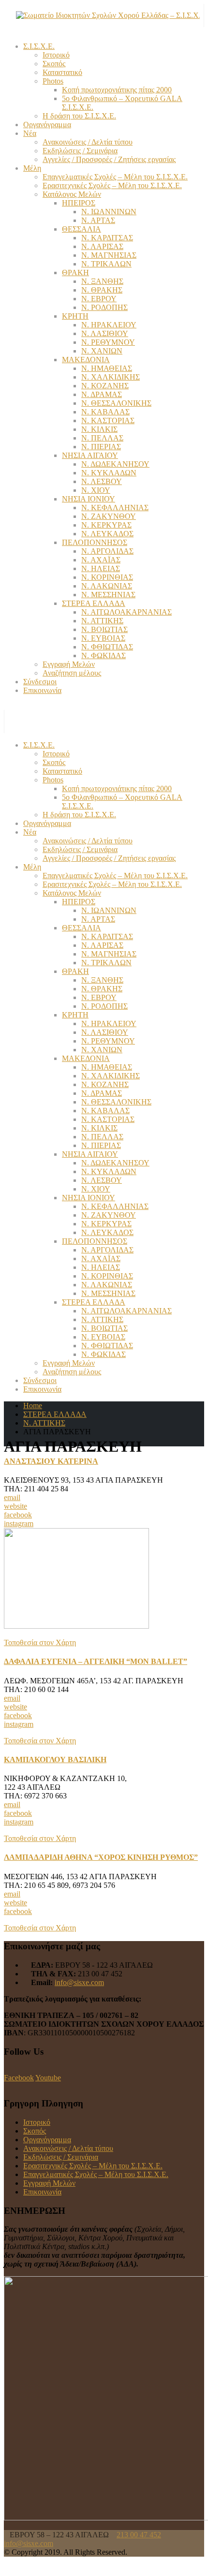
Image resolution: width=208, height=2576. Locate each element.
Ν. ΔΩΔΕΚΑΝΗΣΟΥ (115, 464)
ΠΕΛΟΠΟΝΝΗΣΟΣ (95, 542)
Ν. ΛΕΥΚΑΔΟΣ (107, 534)
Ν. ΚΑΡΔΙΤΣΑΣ (107, 238)
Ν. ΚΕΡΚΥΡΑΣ (106, 525)
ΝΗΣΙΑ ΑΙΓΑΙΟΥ (90, 455)
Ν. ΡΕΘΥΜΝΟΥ (108, 342)
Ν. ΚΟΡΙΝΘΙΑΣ (107, 577)
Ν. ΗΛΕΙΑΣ (101, 568)
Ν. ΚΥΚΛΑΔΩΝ (109, 473)
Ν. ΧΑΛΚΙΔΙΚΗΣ (111, 377)
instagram (19, 1524)
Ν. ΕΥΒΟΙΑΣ (103, 638)
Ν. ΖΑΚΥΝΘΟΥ (109, 516)
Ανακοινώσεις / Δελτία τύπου (88, 142)
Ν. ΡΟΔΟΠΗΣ (104, 307)
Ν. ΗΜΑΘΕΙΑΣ (107, 368)
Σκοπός (54, 64)
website (15, 1506)
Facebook (19, 2078)
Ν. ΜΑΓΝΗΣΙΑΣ (109, 255)
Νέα (30, 133)
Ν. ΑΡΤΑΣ (98, 220)
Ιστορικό (56, 55)
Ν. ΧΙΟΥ (96, 490)
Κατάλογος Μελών (72, 194)
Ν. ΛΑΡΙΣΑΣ (102, 246)
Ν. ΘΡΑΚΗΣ (102, 290)
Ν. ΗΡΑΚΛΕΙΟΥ (109, 325)
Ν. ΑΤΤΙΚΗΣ (102, 621)
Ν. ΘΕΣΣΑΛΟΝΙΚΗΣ (116, 403)
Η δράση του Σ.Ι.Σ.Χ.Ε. (79, 116)
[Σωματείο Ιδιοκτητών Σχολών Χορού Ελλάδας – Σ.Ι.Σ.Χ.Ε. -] (108, 15)
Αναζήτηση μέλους (72, 673)
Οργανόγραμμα (47, 125)
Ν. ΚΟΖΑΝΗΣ (105, 386)
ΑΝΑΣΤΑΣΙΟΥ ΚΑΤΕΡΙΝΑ (51, 1461)
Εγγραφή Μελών (69, 664)
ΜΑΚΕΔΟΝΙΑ (86, 360)
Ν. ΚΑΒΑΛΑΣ (105, 412)
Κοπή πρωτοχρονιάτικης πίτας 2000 (117, 90)
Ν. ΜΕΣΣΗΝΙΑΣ (108, 595)
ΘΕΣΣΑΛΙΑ (82, 229)
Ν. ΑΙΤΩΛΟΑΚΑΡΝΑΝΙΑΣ (126, 612)
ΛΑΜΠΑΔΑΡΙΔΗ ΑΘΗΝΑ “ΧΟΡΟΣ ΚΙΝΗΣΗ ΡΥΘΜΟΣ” (101, 1857)
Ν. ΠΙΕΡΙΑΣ (101, 447)
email (12, 1497)
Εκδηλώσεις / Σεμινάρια (80, 151)
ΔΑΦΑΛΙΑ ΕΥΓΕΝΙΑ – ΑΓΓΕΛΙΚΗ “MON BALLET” (96, 1661)
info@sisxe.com (79, 1982)
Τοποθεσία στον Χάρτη (40, 1642)
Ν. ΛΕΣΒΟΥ (102, 481)
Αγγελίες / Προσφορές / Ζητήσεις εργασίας (109, 159)
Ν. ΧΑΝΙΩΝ (102, 351)
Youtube (48, 2078)
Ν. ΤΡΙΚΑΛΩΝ (106, 264)
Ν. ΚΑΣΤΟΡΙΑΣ (108, 420)
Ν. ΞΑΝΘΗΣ (102, 281)
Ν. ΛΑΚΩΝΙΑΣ (107, 586)
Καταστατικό (62, 72)
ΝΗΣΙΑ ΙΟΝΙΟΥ (89, 499)
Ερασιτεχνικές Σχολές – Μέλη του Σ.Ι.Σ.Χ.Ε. (112, 185)
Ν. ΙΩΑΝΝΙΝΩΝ (109, 212)
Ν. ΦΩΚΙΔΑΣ (104, 655)
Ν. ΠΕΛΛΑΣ (102, 438)
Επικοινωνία (42, 690)
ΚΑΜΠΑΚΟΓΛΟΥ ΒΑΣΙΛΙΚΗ (55, 1759)
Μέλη (32, 168)
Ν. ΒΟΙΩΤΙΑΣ (104, 629)
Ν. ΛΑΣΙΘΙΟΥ (105, 333)
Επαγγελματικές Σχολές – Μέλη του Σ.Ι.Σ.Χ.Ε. (115, 177)
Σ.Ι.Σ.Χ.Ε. (39, 46)
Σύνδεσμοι (40, 682)
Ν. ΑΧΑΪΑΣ (101, 560)
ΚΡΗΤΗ (75, 316)
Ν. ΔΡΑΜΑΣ (102, 394)
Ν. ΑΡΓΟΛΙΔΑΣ (107, 551)
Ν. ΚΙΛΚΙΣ (99, 429)
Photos (53, 81)
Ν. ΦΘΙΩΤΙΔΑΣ (107, 647)
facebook (18, 1515)
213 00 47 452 (139, 2535)
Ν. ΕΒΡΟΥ (99, 299)
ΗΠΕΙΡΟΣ (79, 203)
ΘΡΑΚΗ (75, 272)
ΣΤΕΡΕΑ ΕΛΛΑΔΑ (94, 603)
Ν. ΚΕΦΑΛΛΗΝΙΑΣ (115, 508)
